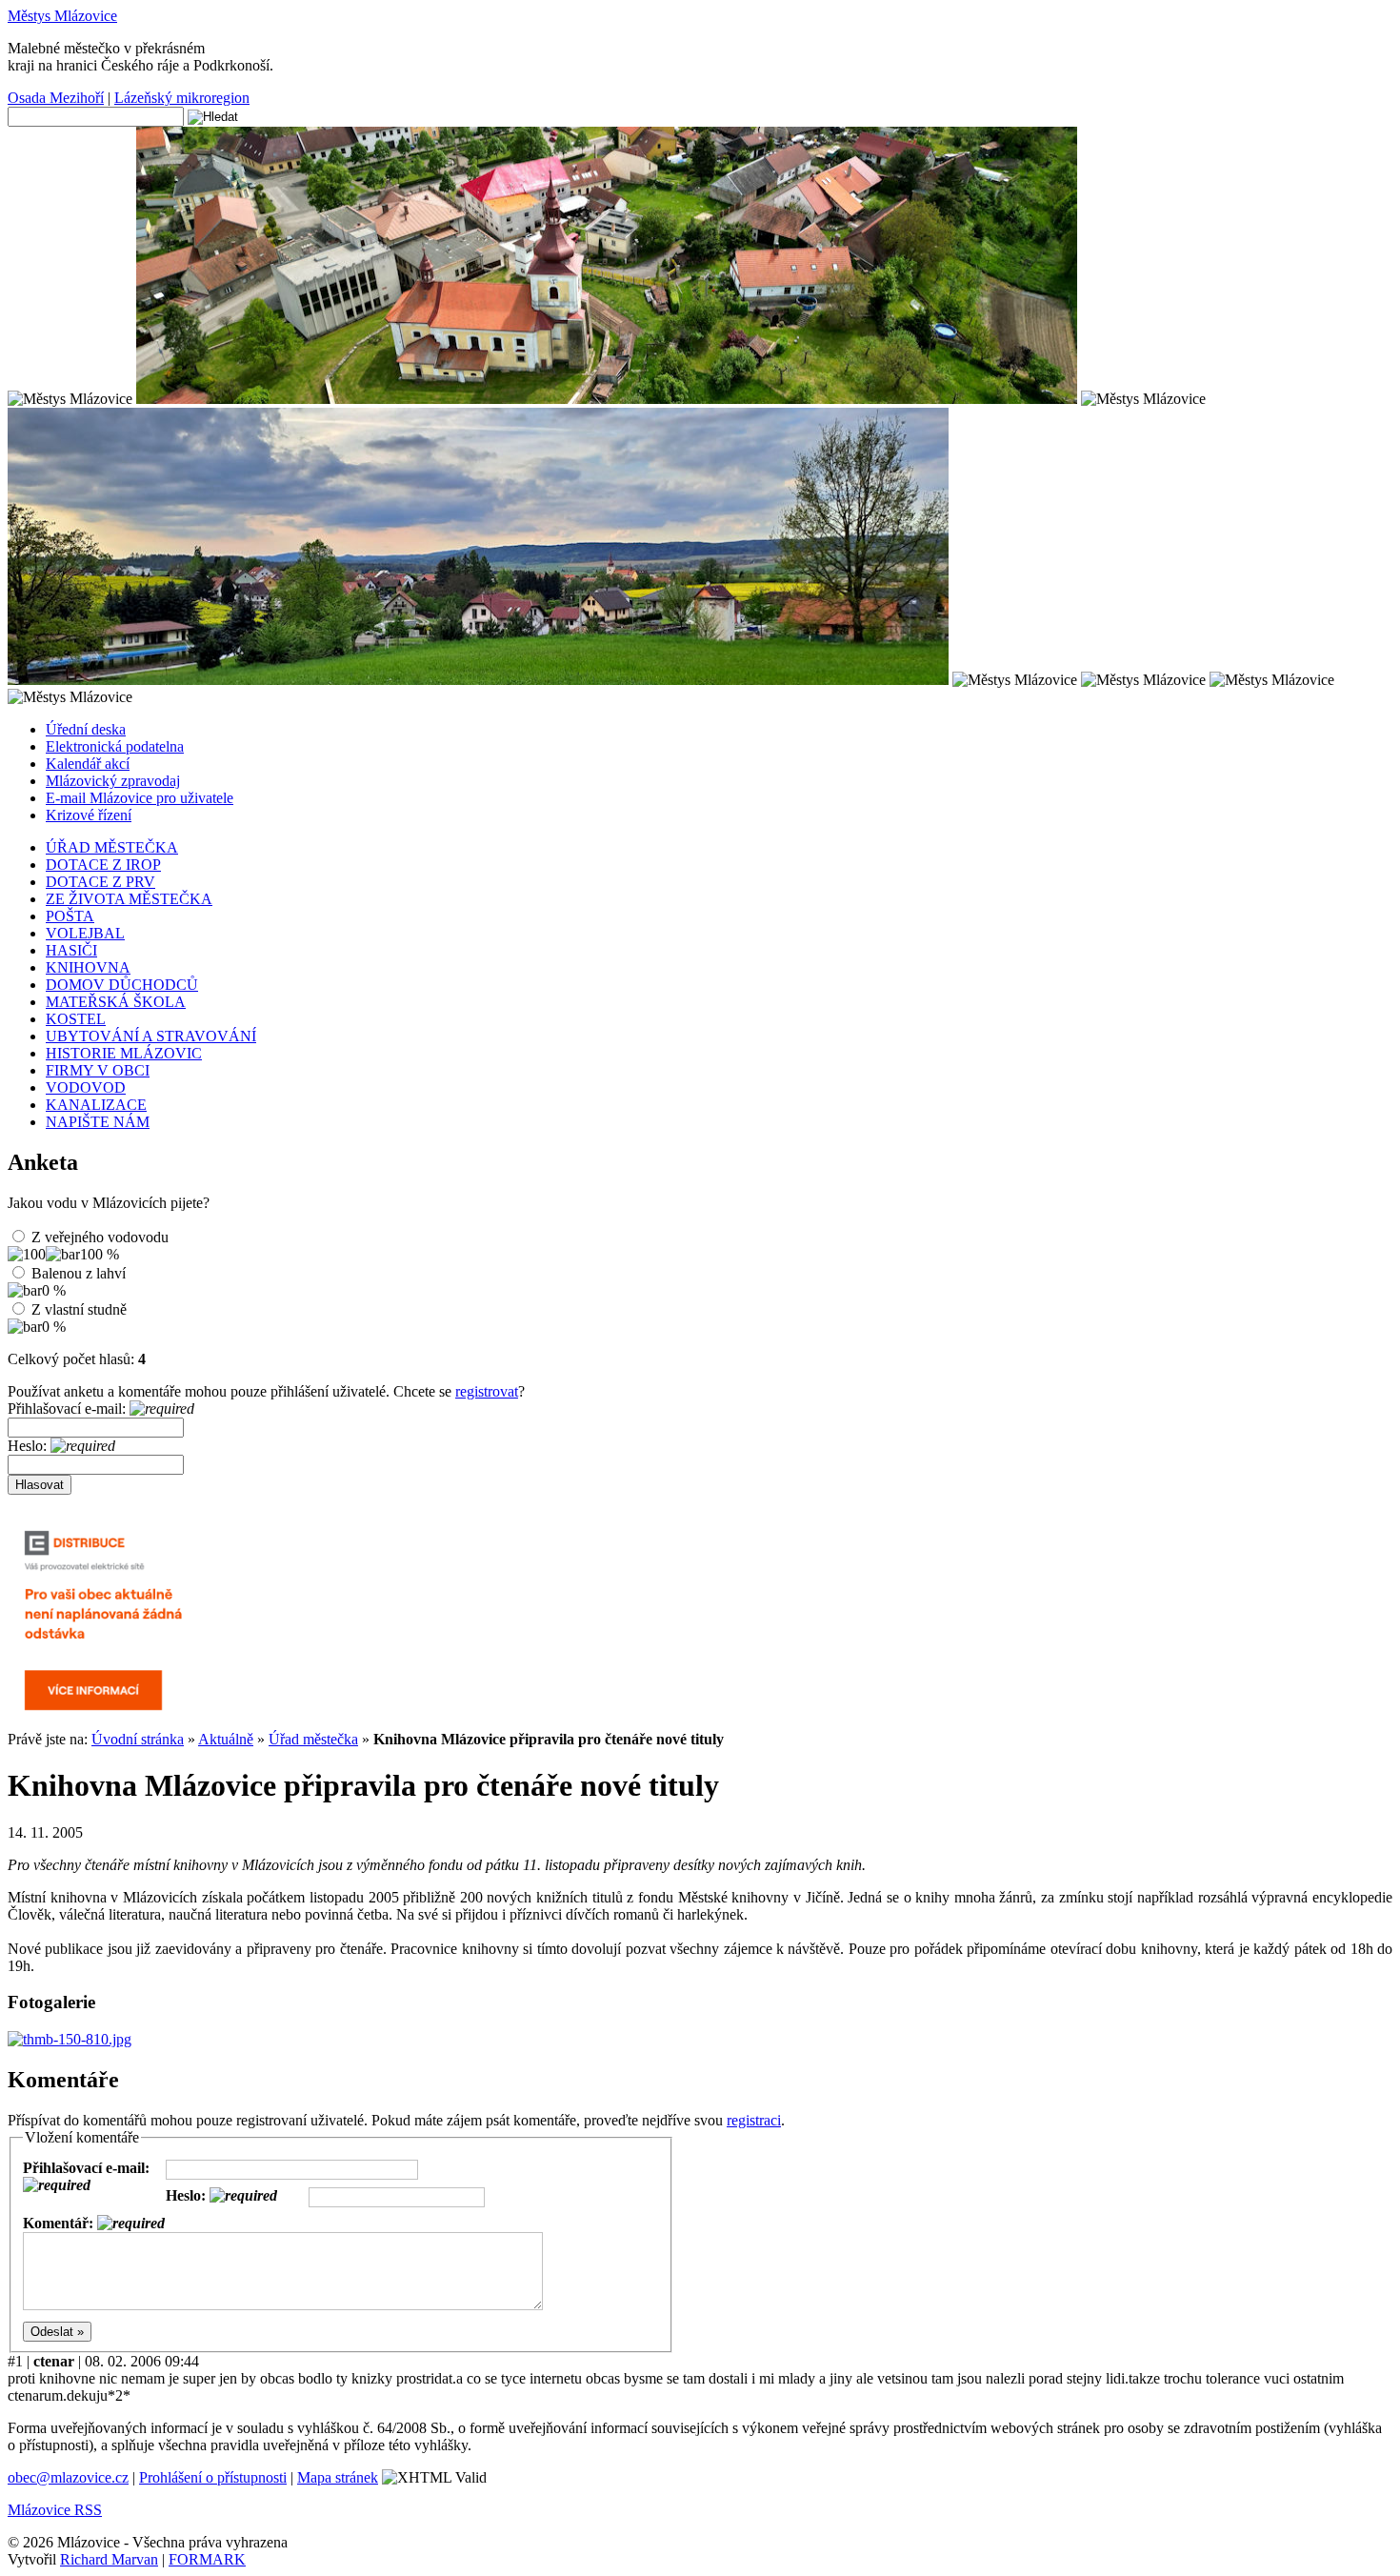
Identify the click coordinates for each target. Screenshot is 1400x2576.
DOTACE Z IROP (103, 865)
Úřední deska (86, 729)
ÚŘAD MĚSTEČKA (112, 847)
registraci (754, 2120)
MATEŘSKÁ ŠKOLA (116, 1002)
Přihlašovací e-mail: (69, 1409)
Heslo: (29, 1446)
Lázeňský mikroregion (182, 98)
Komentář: (60, 2223)
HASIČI (71, 950)
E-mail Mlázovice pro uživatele (140, 798)
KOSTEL (76, 1019)
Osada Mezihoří (56, 98)
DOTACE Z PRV (100, 882)
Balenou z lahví (79, 1273)
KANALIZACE (96, 1105)
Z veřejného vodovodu (100, 1237)
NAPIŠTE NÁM (98, 1122)
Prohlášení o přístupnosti (213, 2477)
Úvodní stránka (138, 1739)
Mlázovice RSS (55, 2510)
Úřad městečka (313, 1739)
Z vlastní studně (79, 1309)
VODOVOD (86, 1087)
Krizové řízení (89, 815)
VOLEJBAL (85, 933)
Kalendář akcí (88, 764)
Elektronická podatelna (115, 746)
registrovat (487, 1391)
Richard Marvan (109, 2559)
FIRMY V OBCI (98, 1070)
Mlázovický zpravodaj (113, 781)
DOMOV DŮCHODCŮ (122, 985)
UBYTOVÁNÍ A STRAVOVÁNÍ (151, 1036)
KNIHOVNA (88, 967)
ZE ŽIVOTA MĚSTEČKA (129, 899)
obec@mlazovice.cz (68, 2477)
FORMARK (207, 2559)
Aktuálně (226, 1739)
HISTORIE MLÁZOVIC (124, 1053)
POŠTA (70, 916)
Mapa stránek (338, 2477)
